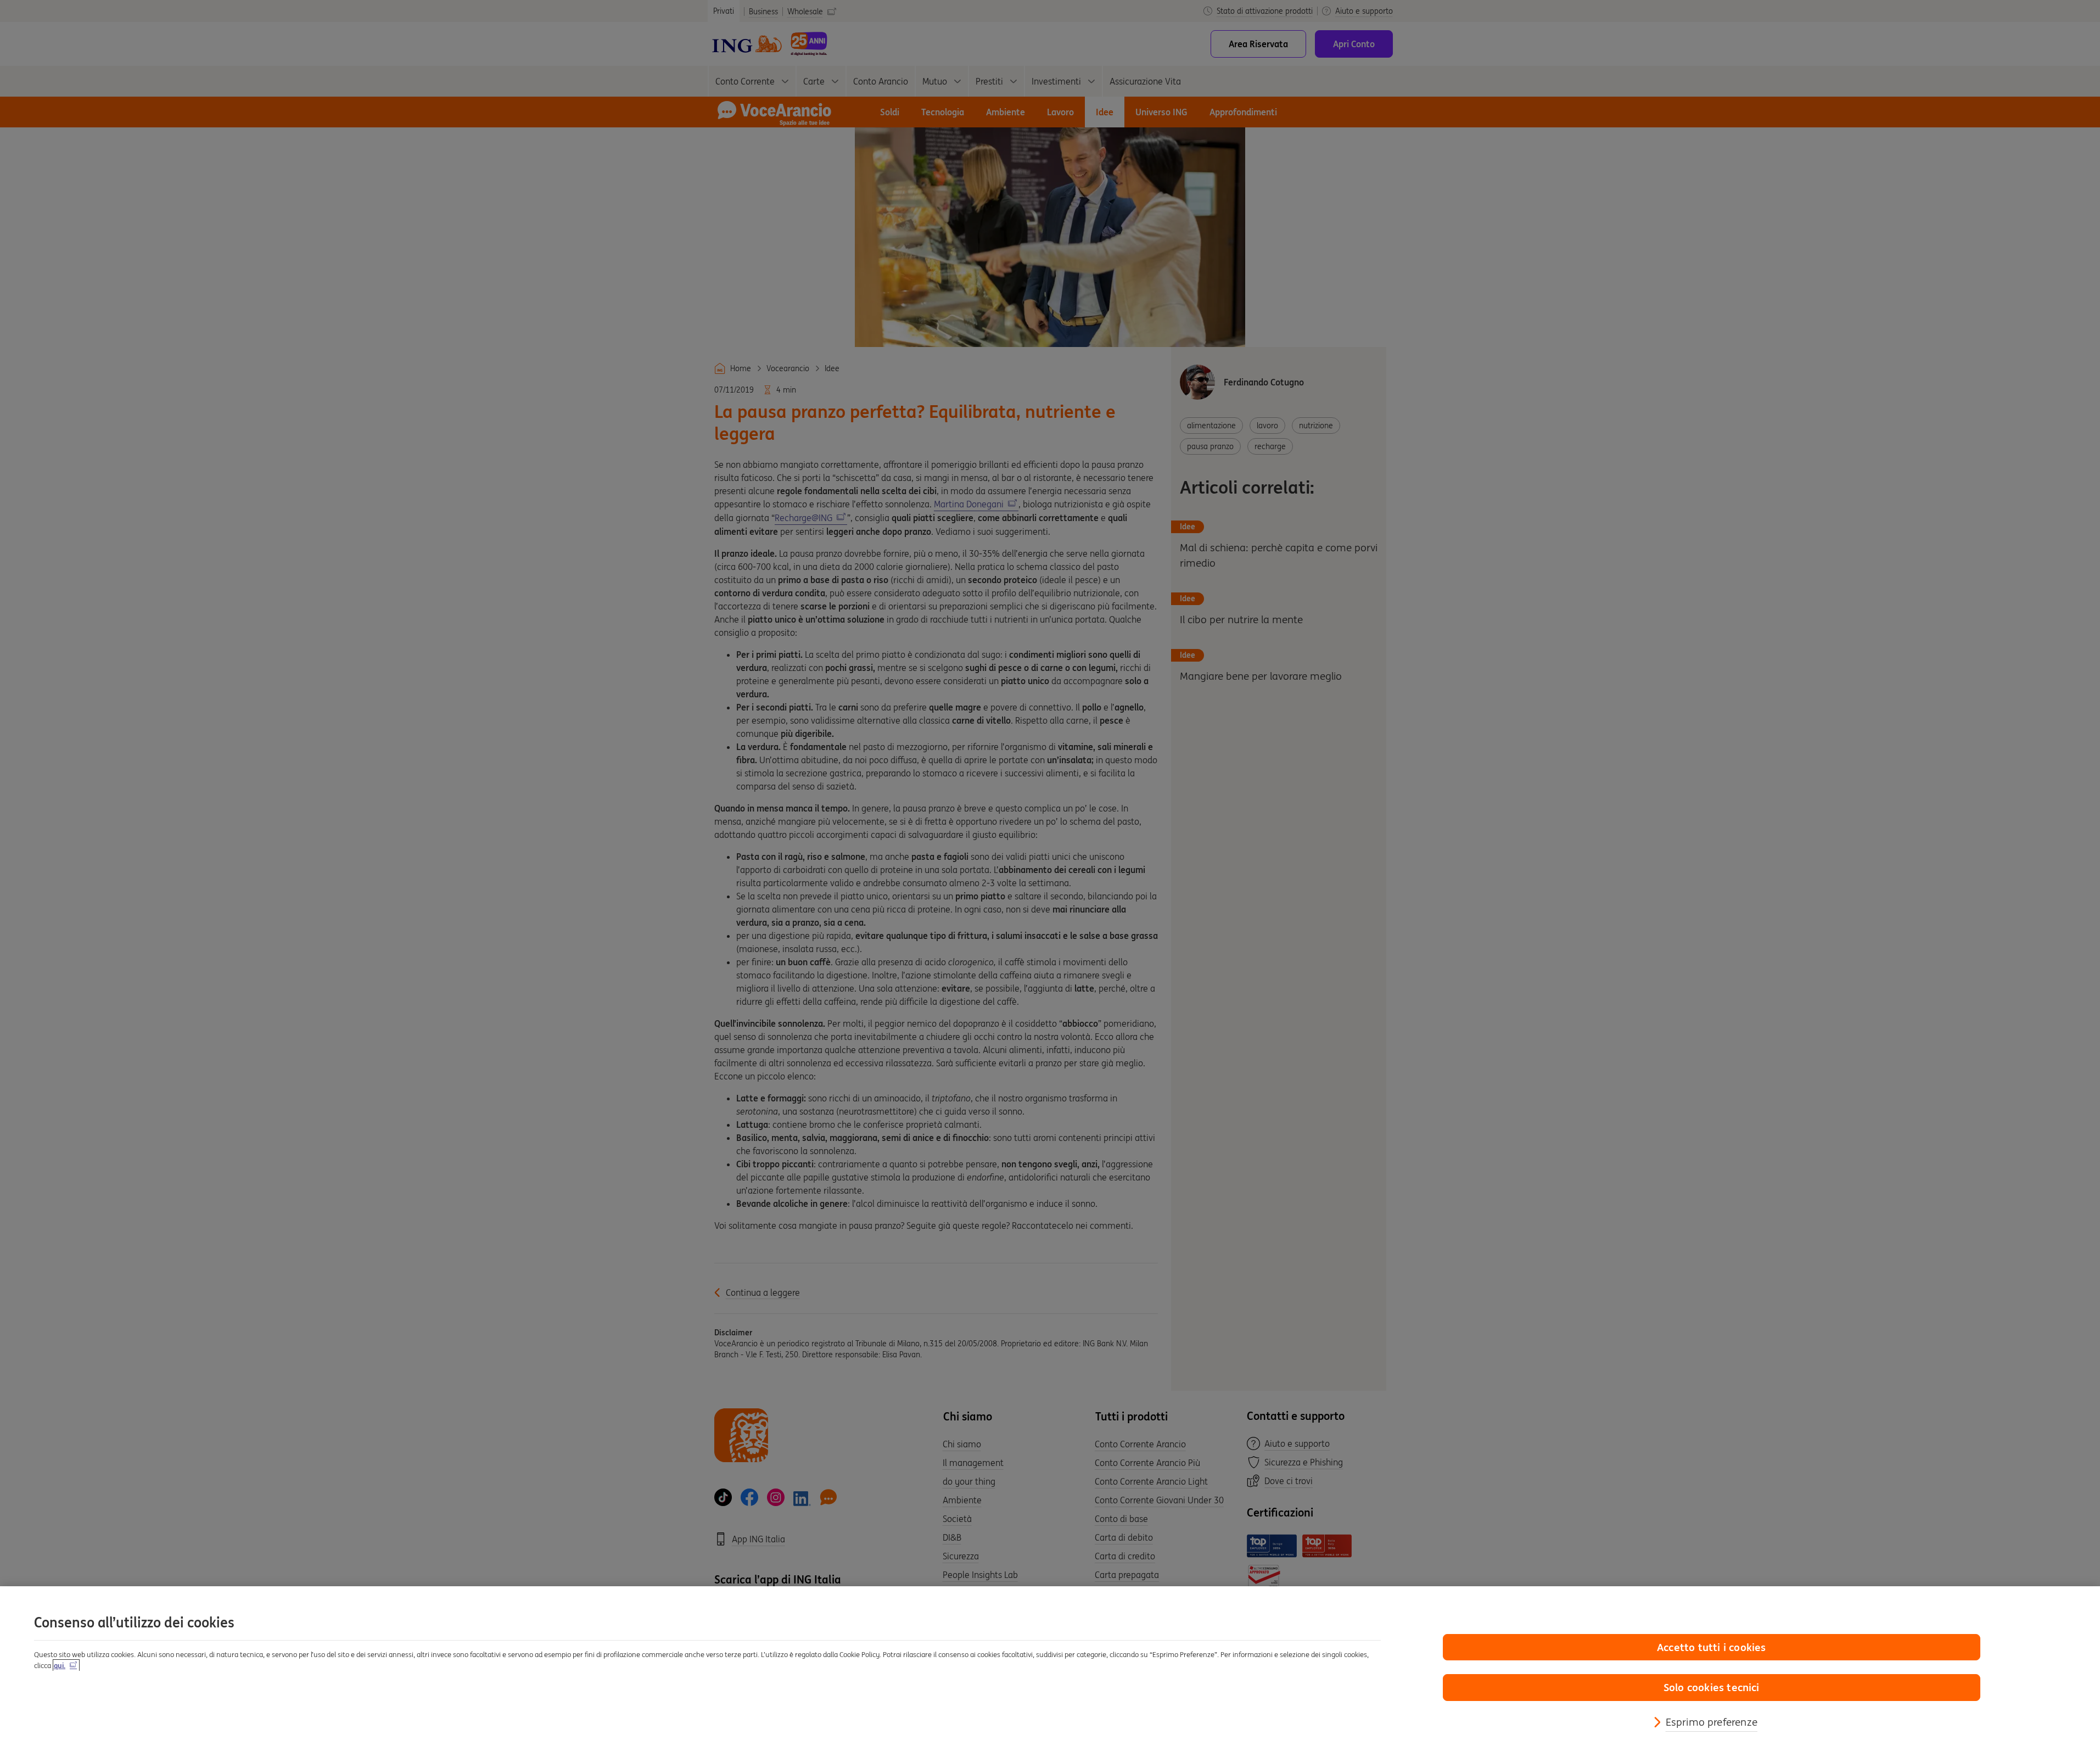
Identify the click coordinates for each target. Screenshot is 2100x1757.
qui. (60, 1666)
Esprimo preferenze (1712, 1722)
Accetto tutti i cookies (1711, 1647)
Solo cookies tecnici (1712, 1687)
